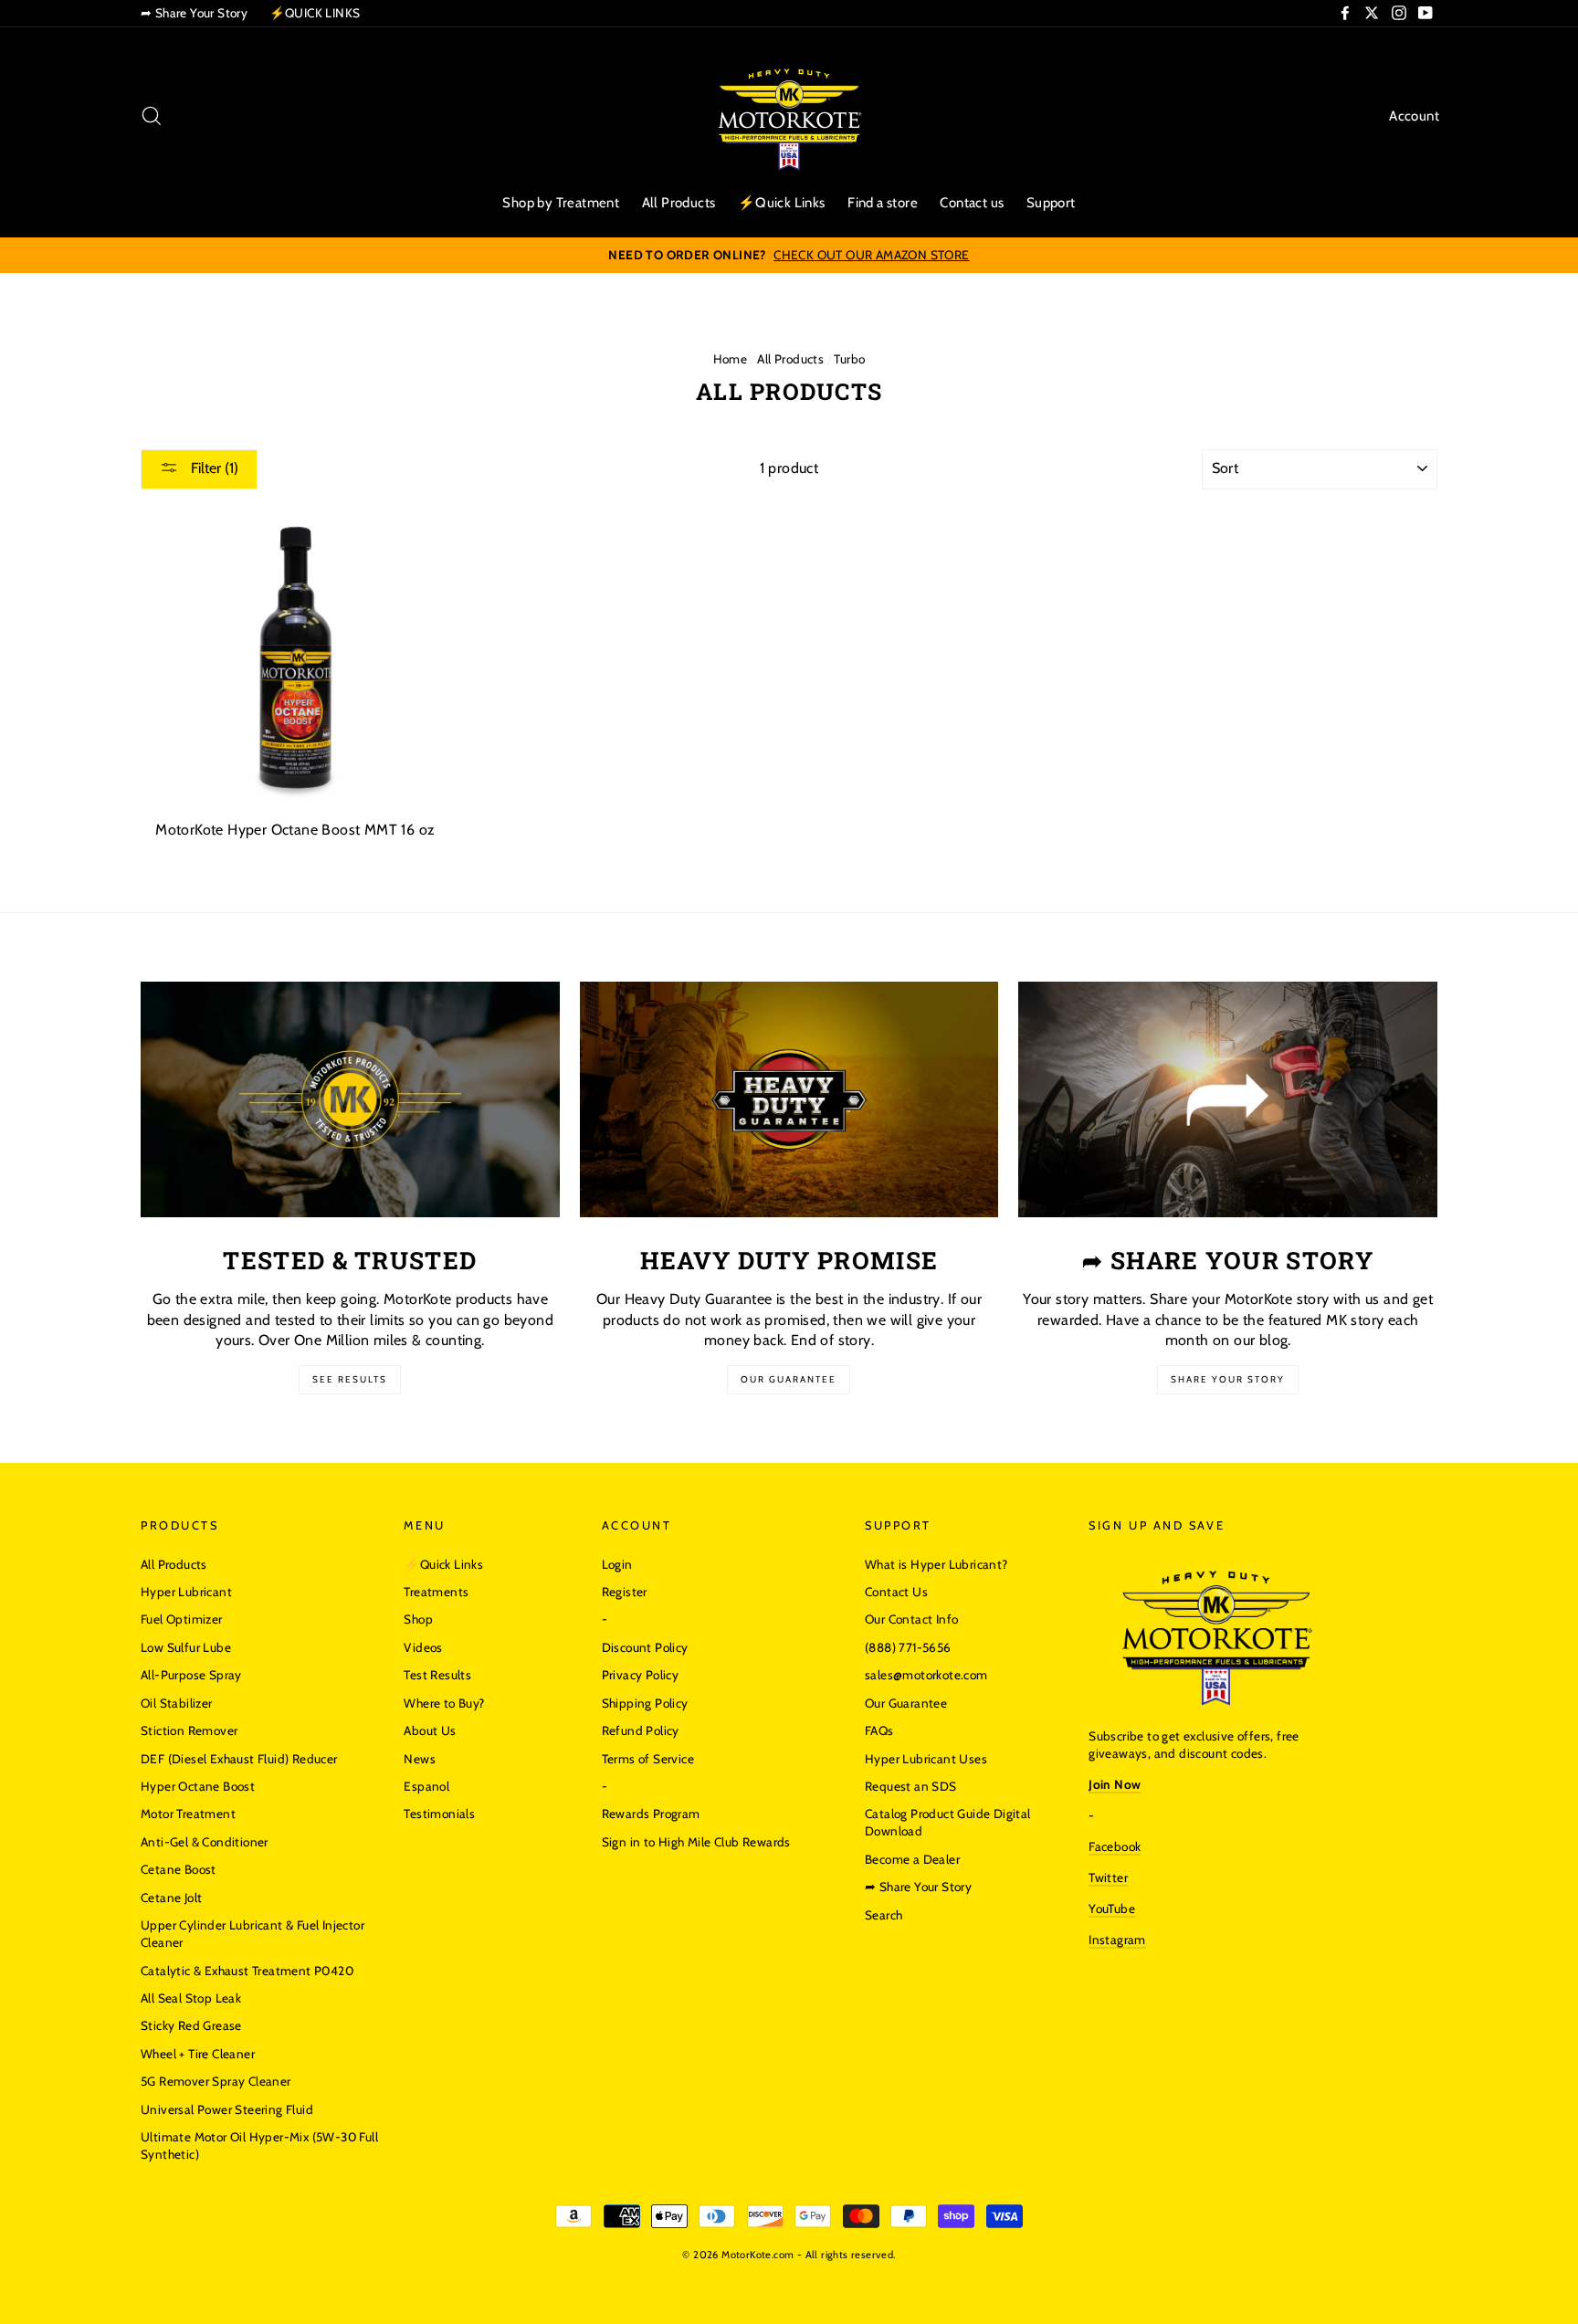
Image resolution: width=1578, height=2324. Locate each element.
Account (1414, 116)
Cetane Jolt (171, 1898)
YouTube (1112, 1909)
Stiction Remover (189, 1730)
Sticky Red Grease (191, 2025)
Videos (423, 1647)
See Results (350, 1379)
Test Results (437, 1675)
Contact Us (896, 1592)
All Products (679, 203)
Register (625, 1592)
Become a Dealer (912, 1859)
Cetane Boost (179, 1869)
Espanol (426, 1786)
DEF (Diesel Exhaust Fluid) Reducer (239, 1759)
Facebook (1115, 1846)
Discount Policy (645, 1647)
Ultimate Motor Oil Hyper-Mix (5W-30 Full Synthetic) (259, 2145)
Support (1051, 203)
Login (617, 1564)
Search (884, 1915)
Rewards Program (651, 1814)
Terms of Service (648, 1759)
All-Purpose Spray (191, 1675)
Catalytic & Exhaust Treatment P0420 (247, 1971)
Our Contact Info (911, 1619)
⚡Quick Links (782, 203)
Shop (418, 1619)
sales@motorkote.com (926, 1675)
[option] (789, 255)
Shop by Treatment (561, 203)
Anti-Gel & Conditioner (205, 1842)
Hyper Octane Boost (198, 1786)
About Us (430, 1730)
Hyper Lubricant (186, 1592)
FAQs (879, 1730)
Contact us (972, 203)
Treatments (436, 1592)
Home (731, 359)
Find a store (883, 203)
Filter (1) (213, 468)
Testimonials (439, 1814)
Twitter (1108, 1877)
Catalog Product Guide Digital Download (948, 1822)
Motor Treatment (188, 1814)
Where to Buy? (444, 1703)
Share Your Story (1228, 1379)
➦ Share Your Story (194, 13)
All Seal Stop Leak (191, 1998)
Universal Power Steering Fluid (227, 2109)
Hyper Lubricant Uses (926, 1759)
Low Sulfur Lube (186, 1647)
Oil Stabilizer (177, 1703)
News (420, 1759)
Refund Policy (641, 1730)
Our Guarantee (789, 1379)
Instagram (1117, 1940)
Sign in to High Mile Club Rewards (696, 1842)
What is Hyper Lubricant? (936, 1564)
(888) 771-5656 (908, 1647)
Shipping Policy (645, 1703)
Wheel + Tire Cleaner (198, 2054)
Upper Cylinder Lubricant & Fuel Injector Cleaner (252, 1934)
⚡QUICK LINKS (315, 13)
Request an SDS (911, 1786)
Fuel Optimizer (182, 1619)
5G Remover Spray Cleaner (216, 2081)
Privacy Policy (641, 1675)
